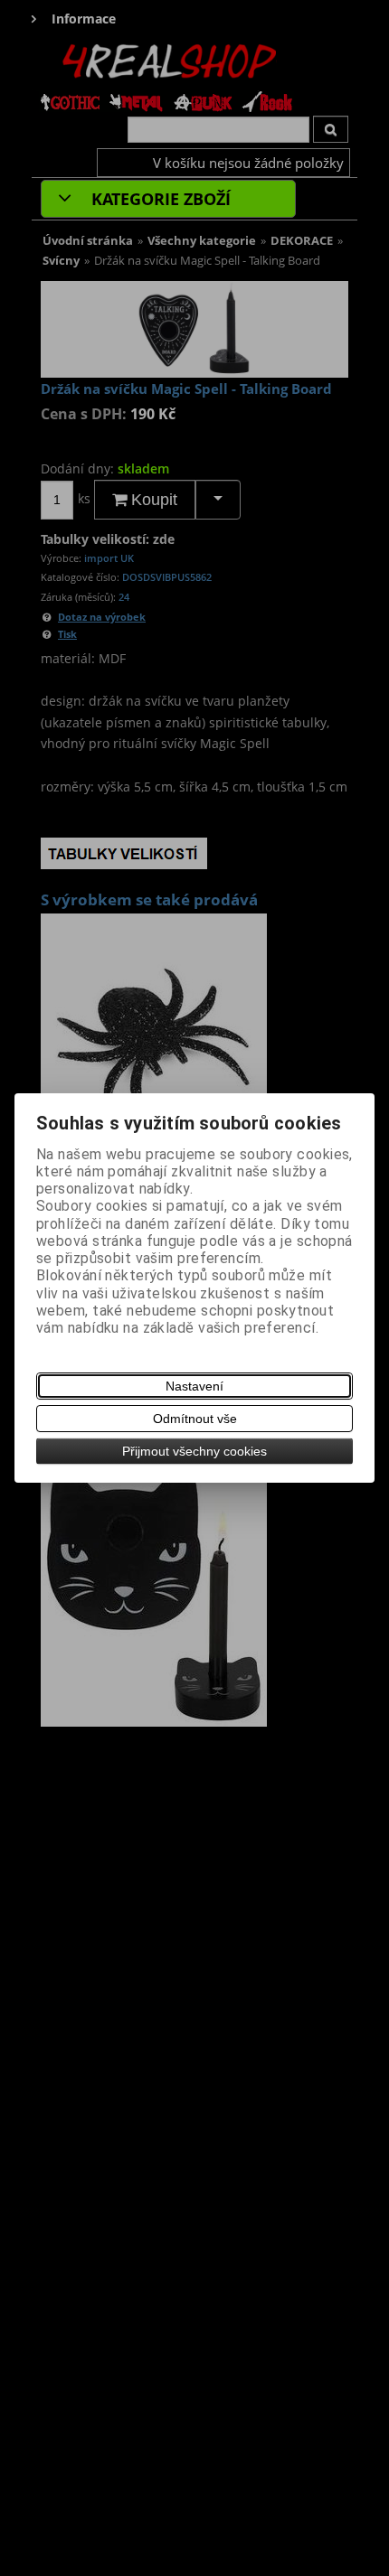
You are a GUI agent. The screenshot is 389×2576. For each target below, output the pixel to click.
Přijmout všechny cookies (194, 1451)
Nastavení (194, 1386)
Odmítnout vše (195, 1419)
